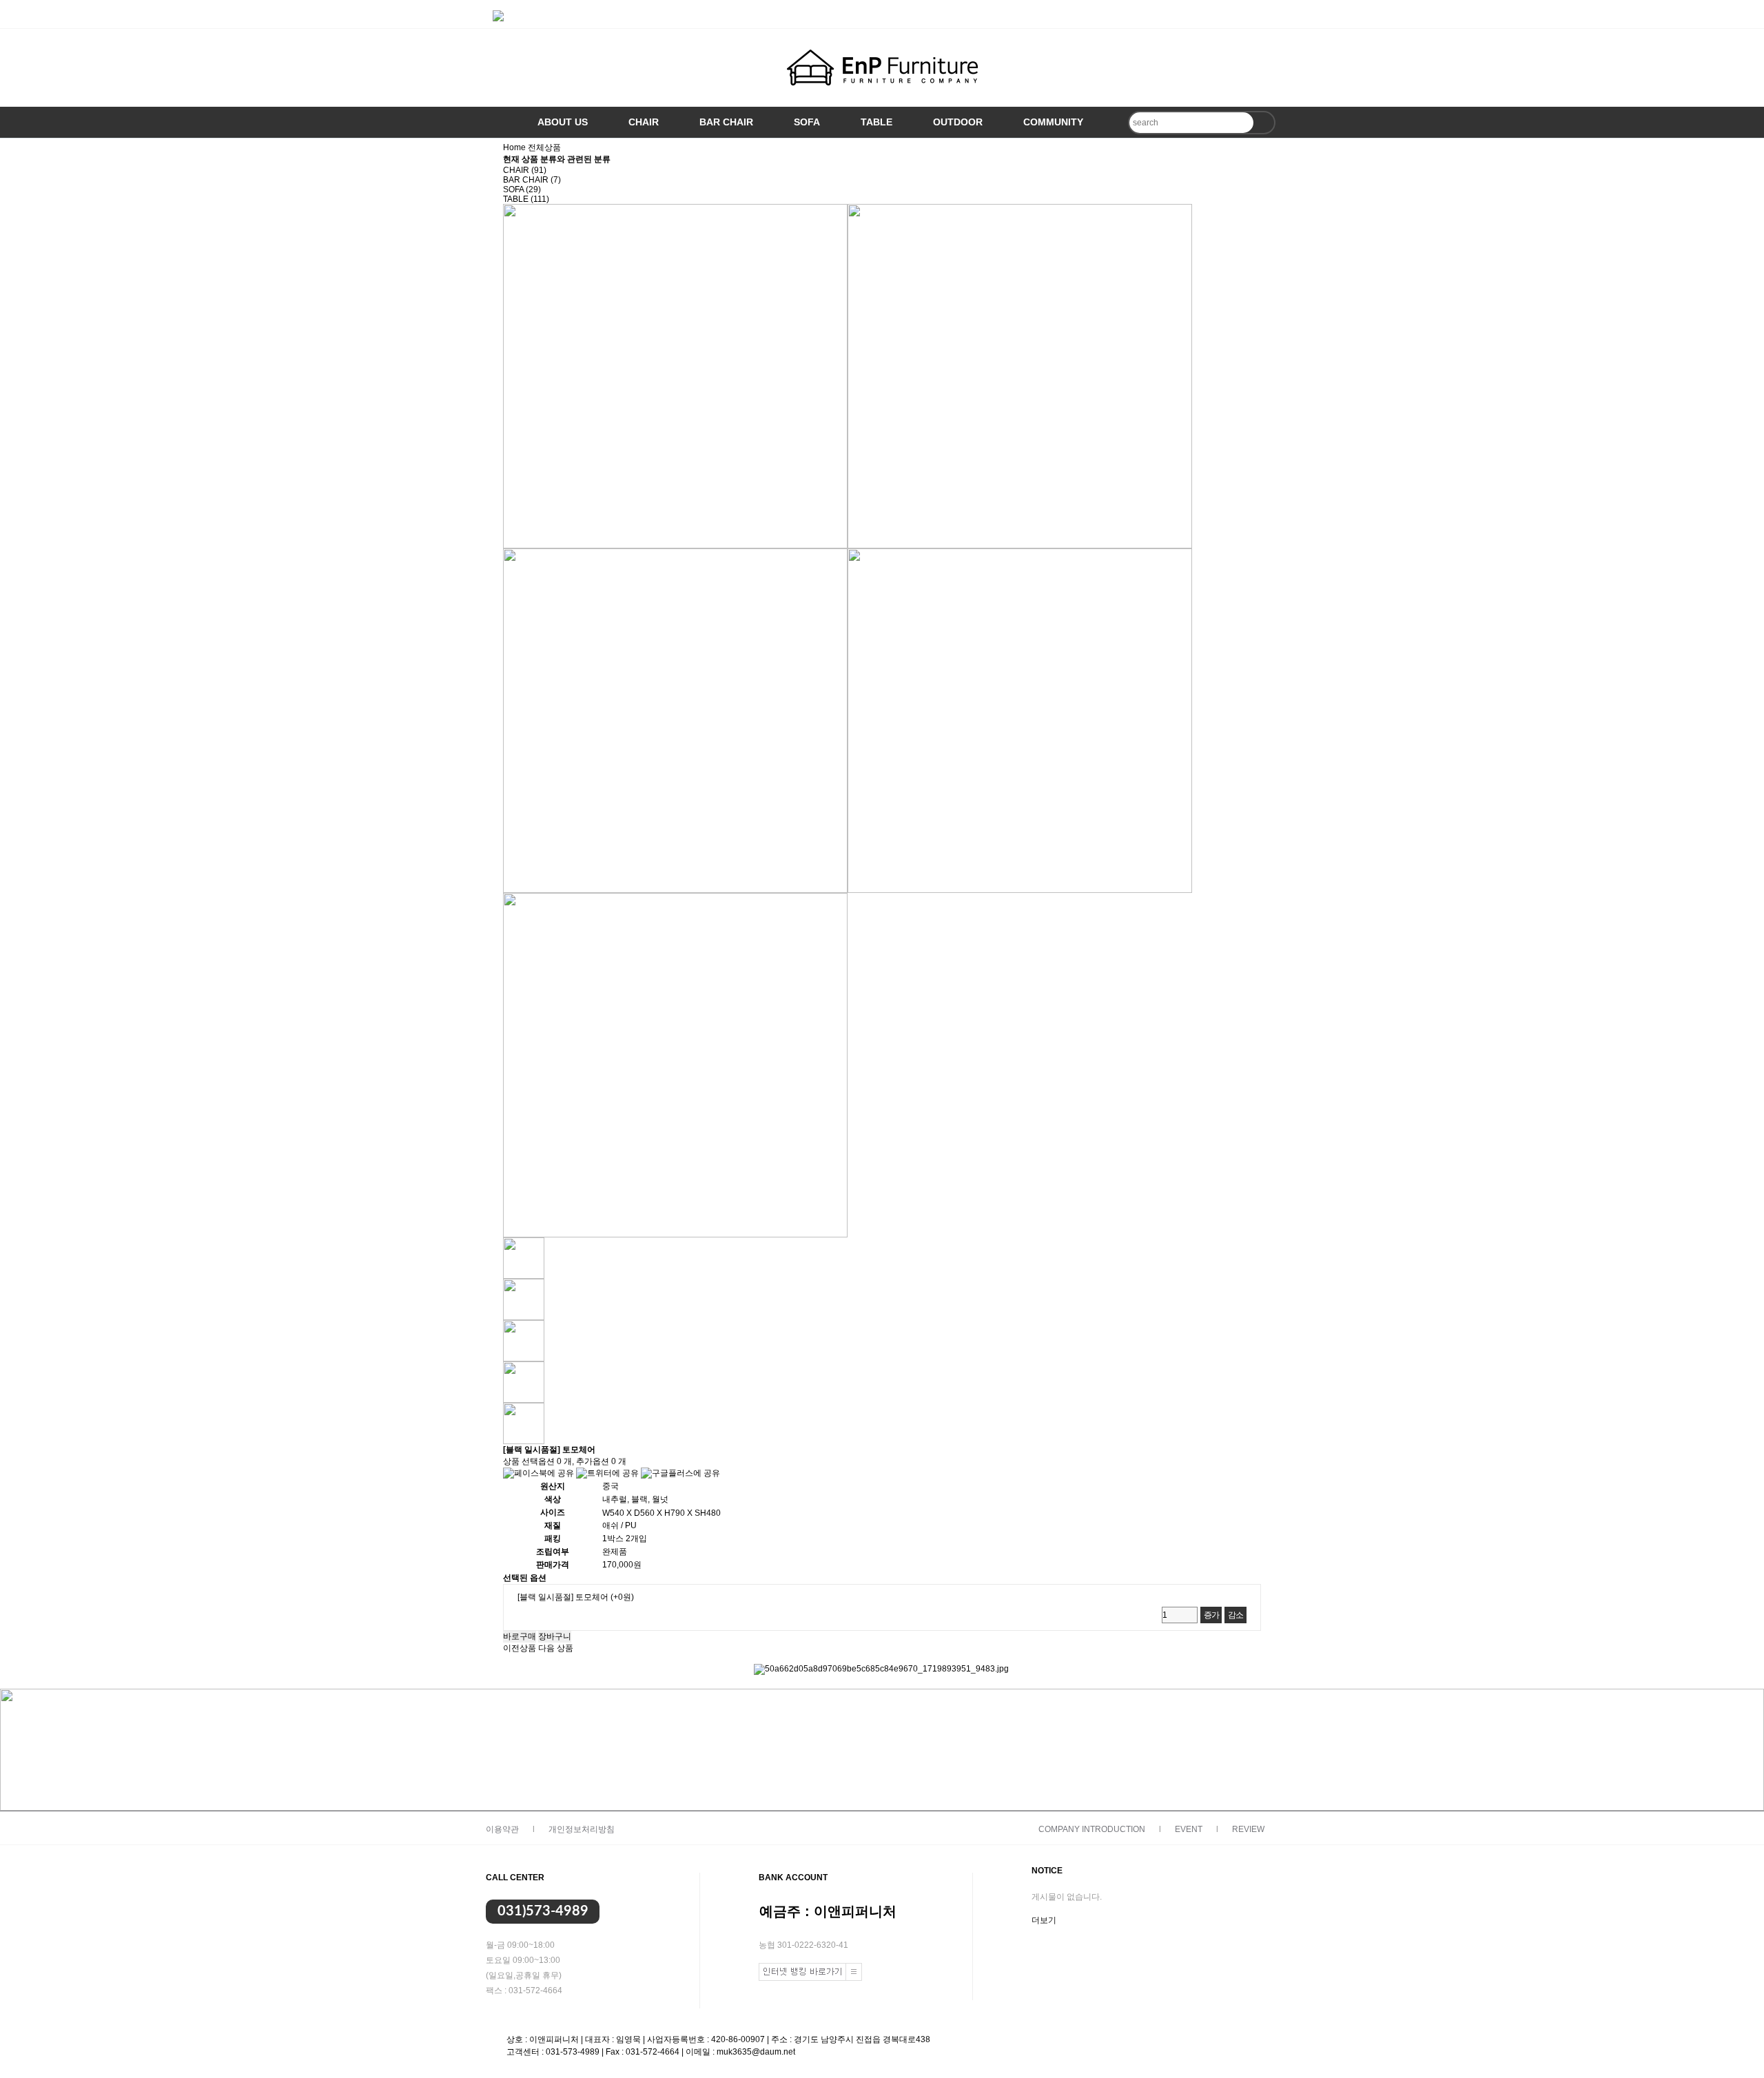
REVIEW (1248, 1829)
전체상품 (544, 147)
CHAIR (644, 122)
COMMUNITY (1053, 122)
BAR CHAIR (726, 122)
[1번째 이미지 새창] (524, 1257)
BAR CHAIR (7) (532, 180)
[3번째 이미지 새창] (524, 1340)
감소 (1235, 1615)
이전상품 (520, 1648)
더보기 (1044, 1920)
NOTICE (1047, 1871)
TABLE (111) (526, 199)
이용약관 (502, 1829)
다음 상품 (556, 1648)
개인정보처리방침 (582, 1829)
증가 (1211, 1615)
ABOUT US (563, 122)
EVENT (1189, 1829)
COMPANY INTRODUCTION (1092, 1829)
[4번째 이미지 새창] (524, 1381)
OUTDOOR (958, 122)
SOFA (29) (522, 189)
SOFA (807, 122)
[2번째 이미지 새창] (524, 1299)
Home (514, 147)
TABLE (876, 122)
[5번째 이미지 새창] (524, 1423)
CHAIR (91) (525, 170)
